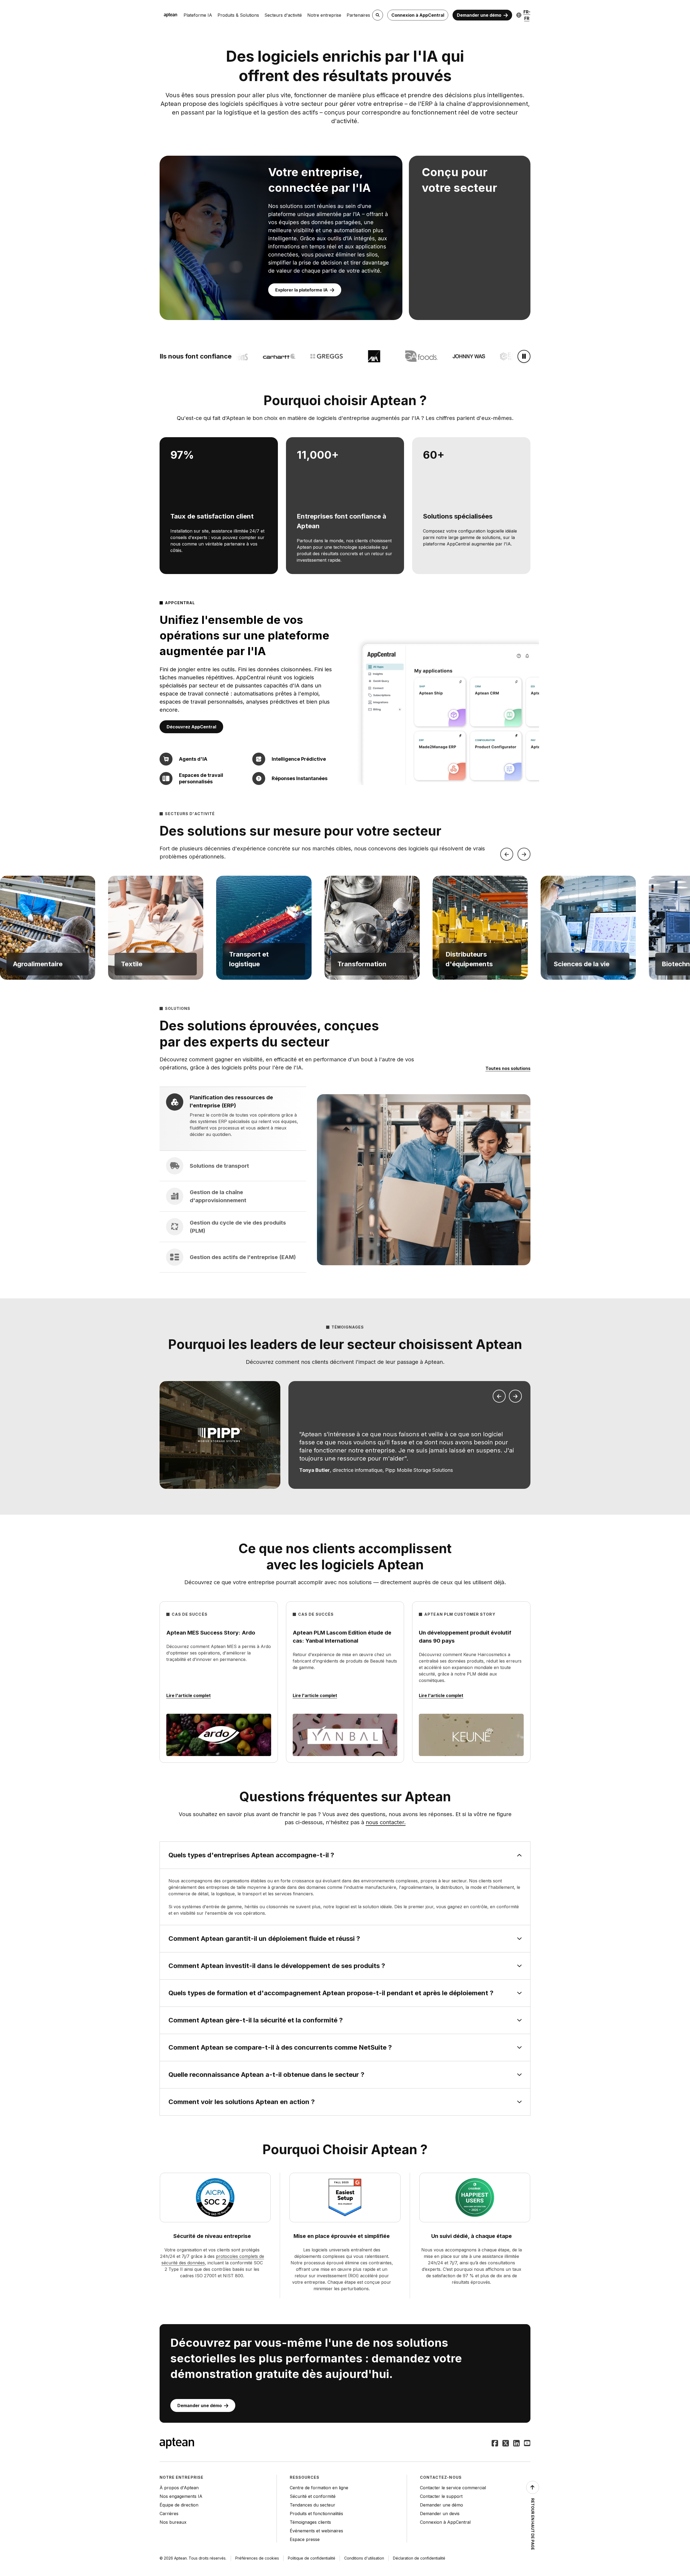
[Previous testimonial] (499, 1396)
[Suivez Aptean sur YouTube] (527, 2444)
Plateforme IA (198, 15)
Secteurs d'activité (283, 15)
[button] (48, 928)
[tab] (233, 1119)
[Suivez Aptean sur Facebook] (495, 2444)
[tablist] (233, 1180)
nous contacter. (386, 1822)
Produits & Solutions (238, 15)
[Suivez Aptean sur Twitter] (506, 2444)
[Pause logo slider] (524, 356)
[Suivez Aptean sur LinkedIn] (516, 2444)
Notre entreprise (324, 15)
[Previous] (507, 854)
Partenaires (358, 15)
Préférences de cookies (257, 2558)
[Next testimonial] (515, 1396)
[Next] (524, 854)
